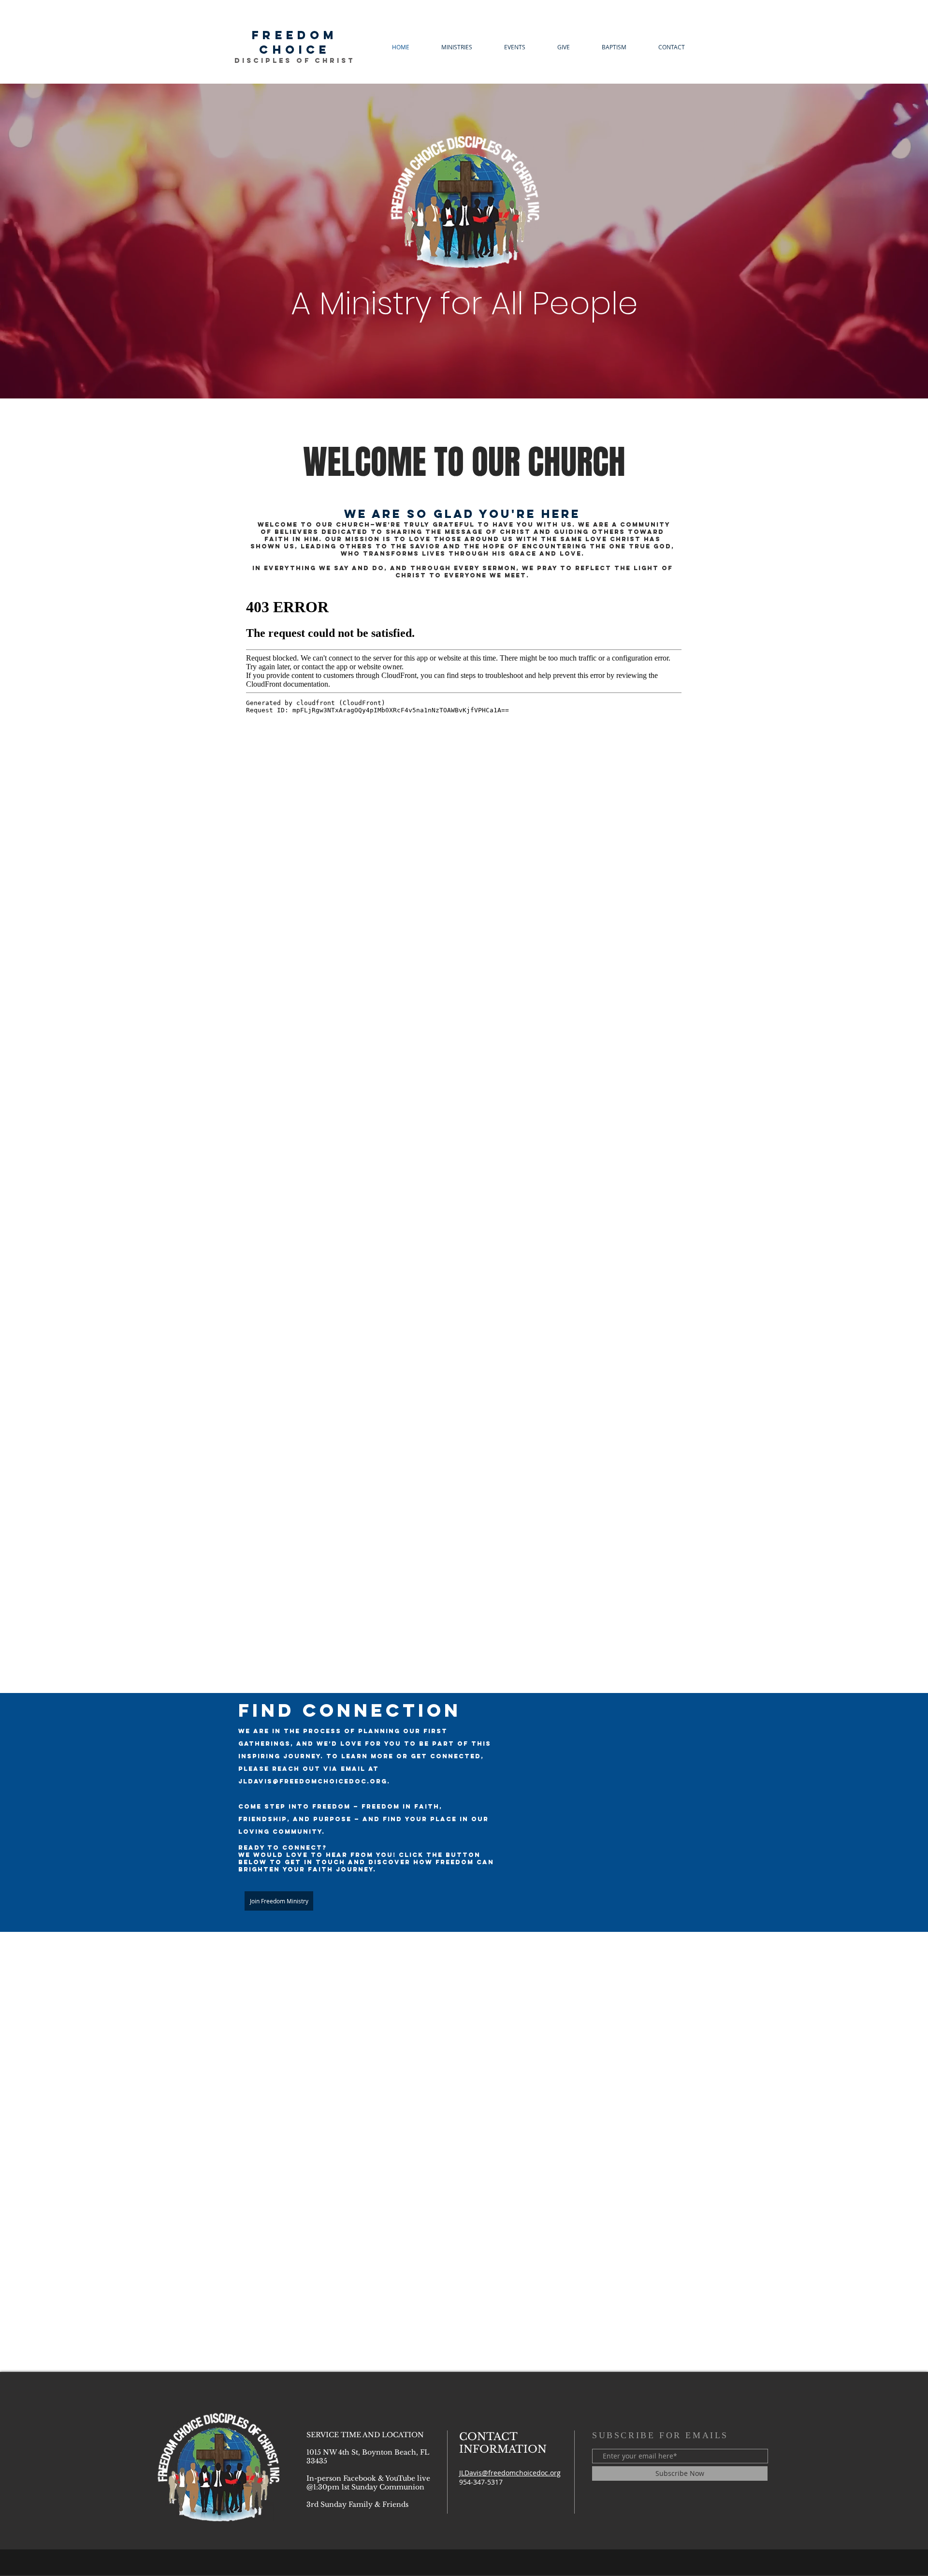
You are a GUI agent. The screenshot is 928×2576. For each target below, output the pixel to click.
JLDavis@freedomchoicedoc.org (510, 2473)
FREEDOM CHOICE (295, 42)
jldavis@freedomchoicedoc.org (313, 1781)
